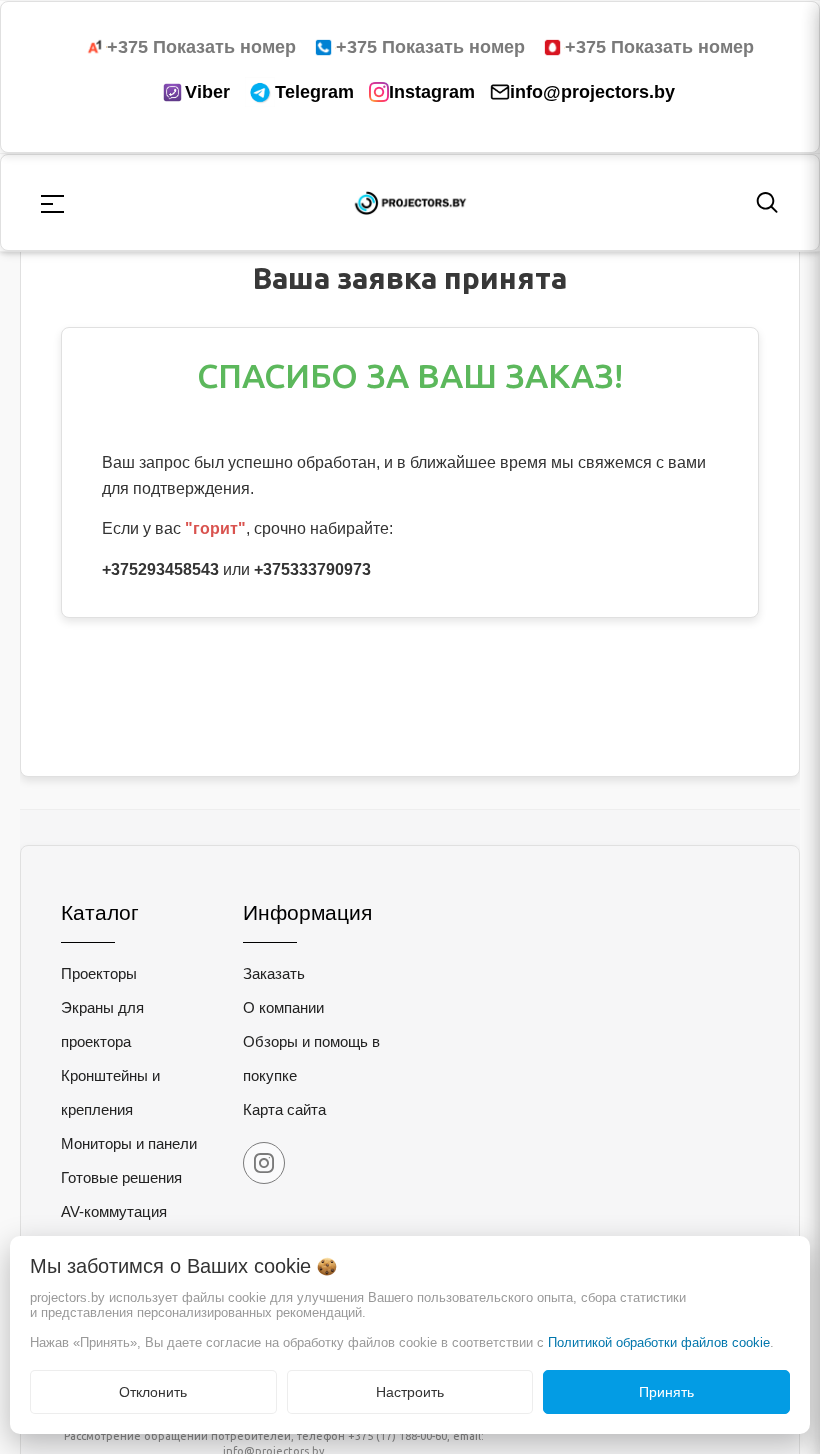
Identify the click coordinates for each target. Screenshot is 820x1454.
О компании (283, 1007)
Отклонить (153, 1392)
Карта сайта (284, 1109)
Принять (666, 1392)
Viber (207, 92)
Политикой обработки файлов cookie (659, 1342)
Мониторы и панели (129, 1143)
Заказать (274, 973)
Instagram (432, 92)
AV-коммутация (114, 1211)
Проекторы (99, 973)
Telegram (314, 92)
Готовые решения (121, 1177)
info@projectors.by (592, 92)
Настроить (410, 1392)
